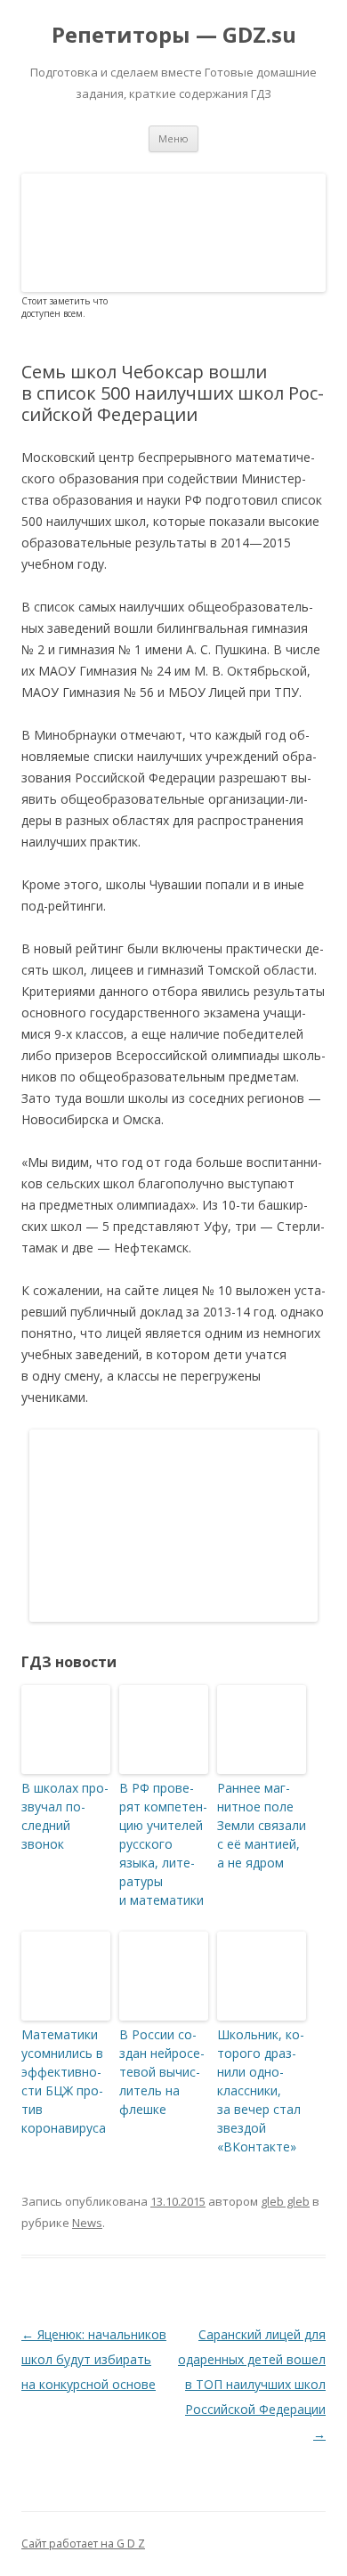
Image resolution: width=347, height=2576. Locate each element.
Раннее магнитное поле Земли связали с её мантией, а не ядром (262, 1825)
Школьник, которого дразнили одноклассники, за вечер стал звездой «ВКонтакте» (261, 2090)
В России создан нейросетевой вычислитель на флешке (162, 2072)
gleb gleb (285, 2201)
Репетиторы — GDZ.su (174, 35)
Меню (173, 138)
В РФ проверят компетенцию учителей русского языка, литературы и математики (163, 1844)
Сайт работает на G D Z (83, 2544)
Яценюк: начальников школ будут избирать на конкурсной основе (94, 2359)
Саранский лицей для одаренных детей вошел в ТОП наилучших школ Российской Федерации (252, 2384)
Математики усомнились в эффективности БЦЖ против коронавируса (64, 2081)
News (87, 2223)
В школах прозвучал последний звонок (65, 1816)
